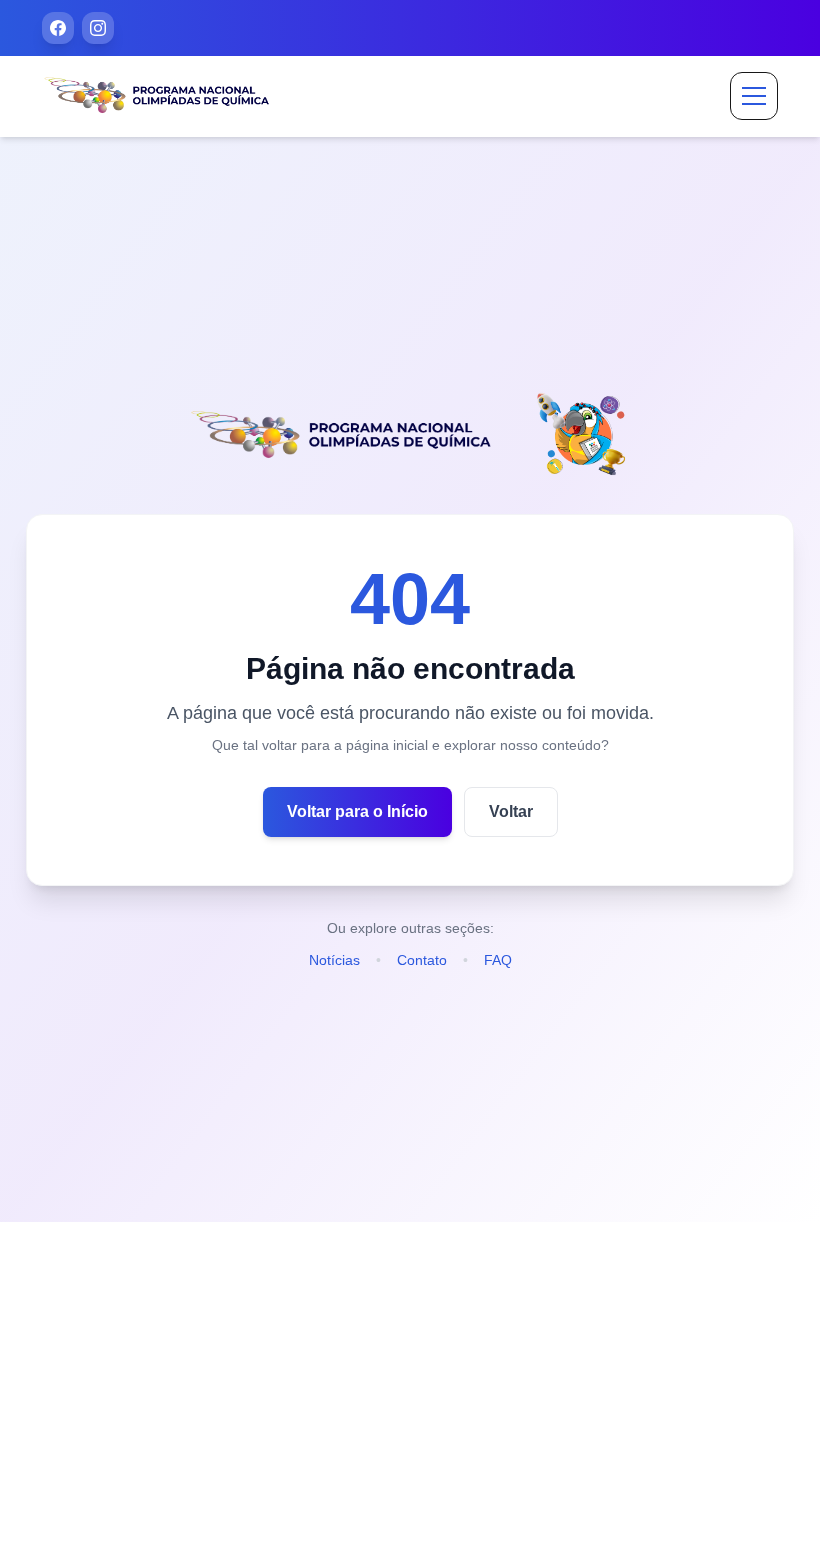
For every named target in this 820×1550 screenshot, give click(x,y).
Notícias (334, 960)
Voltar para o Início (357, 811)
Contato (422, 960)
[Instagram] (98, 28)
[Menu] (754, 96)
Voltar (511, 811)
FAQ (498, 960)
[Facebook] (58, 28)
